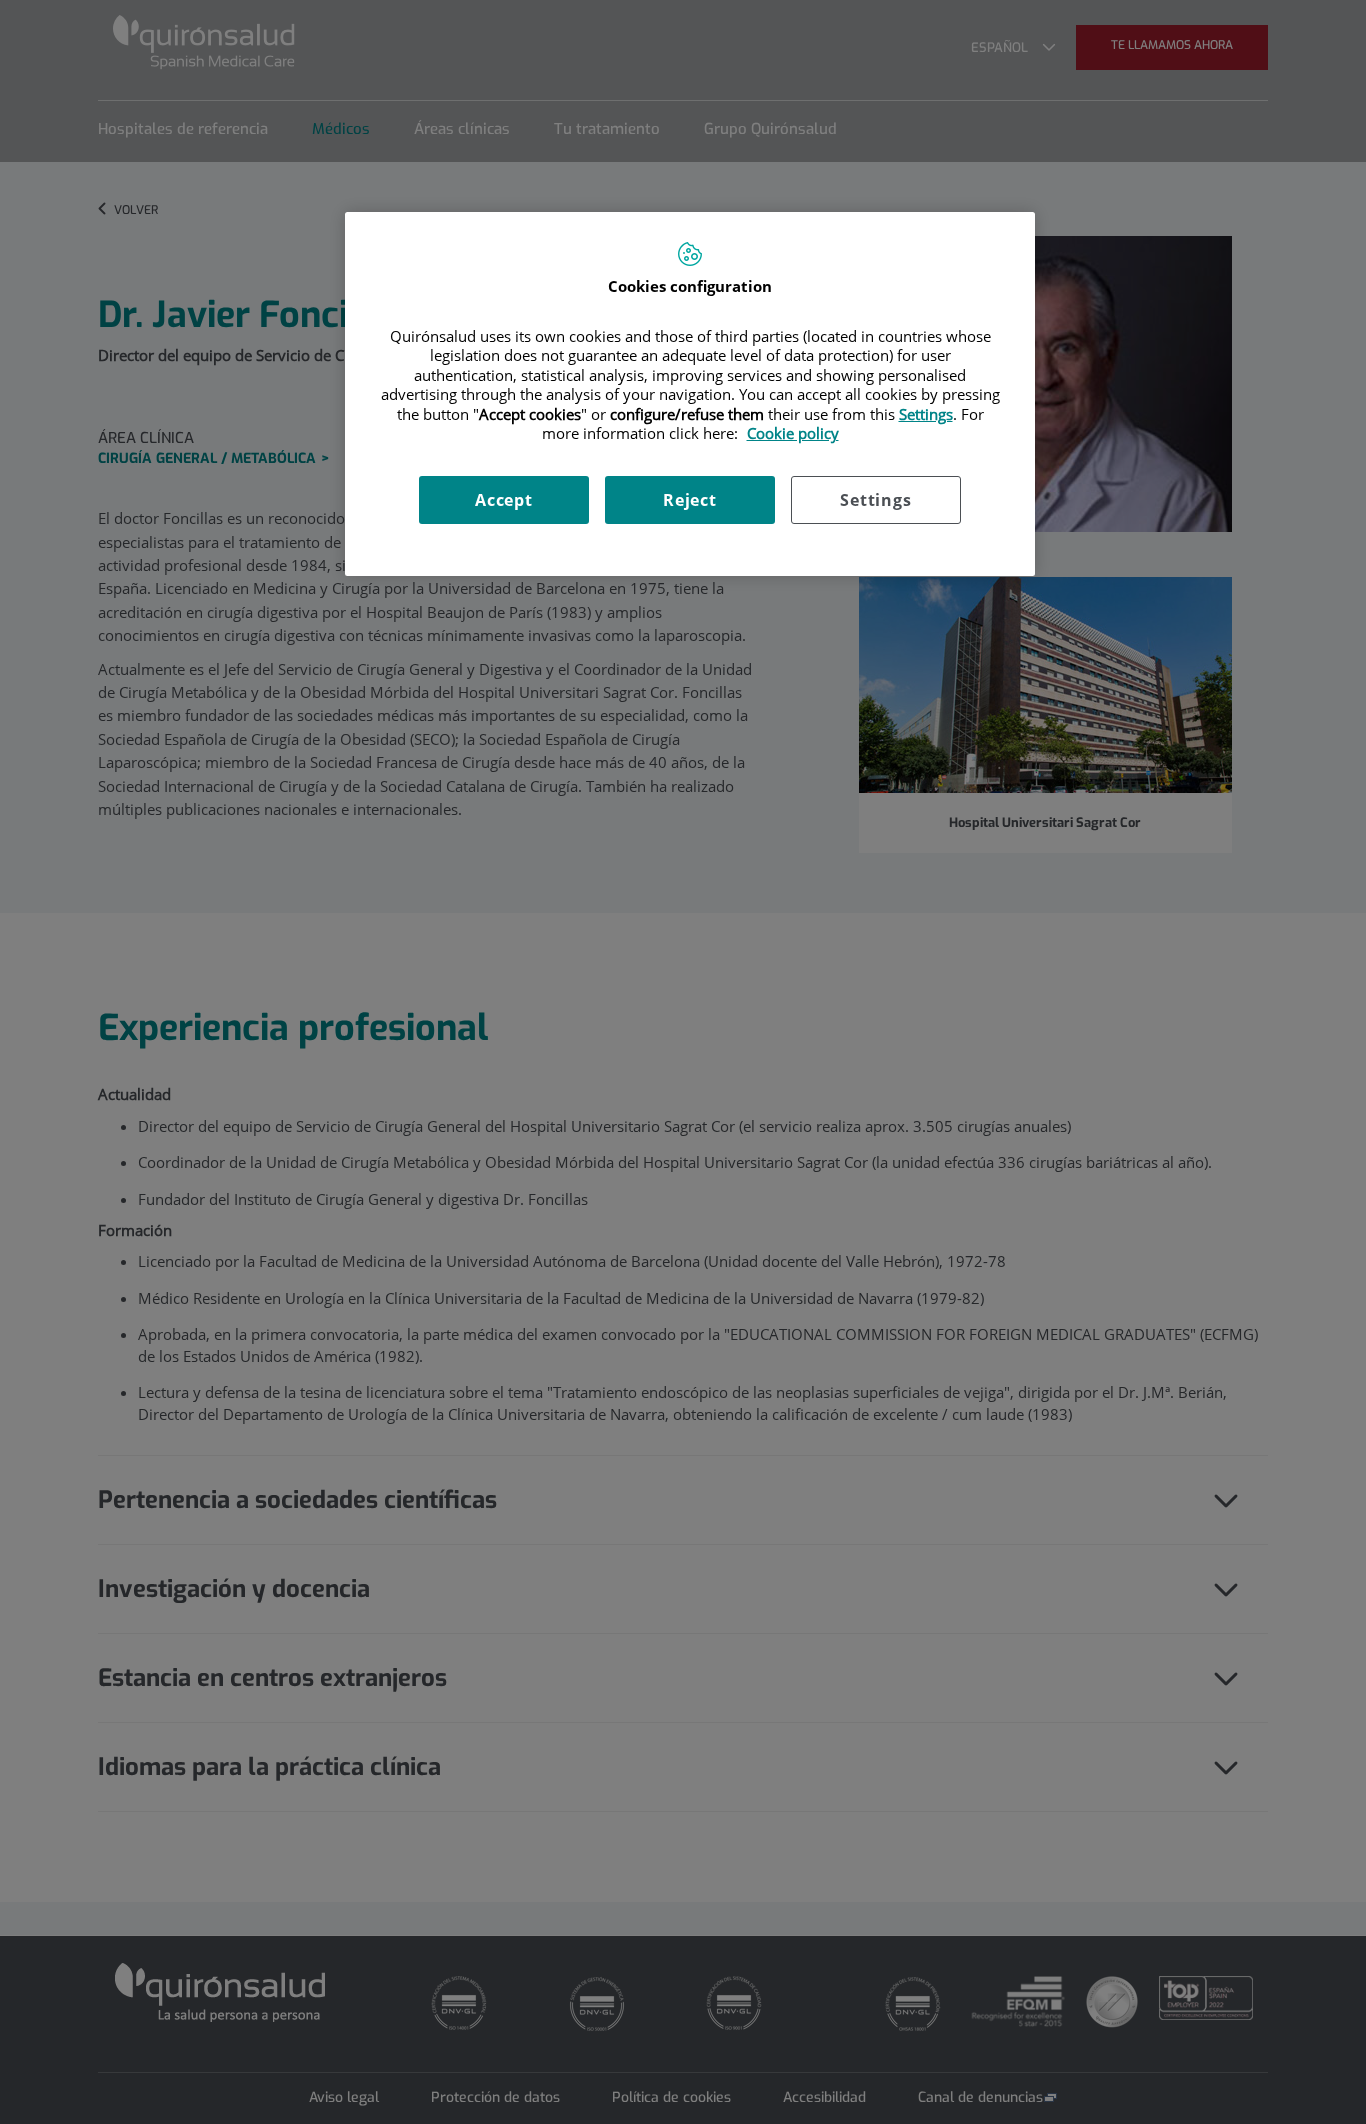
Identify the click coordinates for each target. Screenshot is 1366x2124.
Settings (875, 500)
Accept (504, 500)
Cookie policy (793, 433)
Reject (690, 500)
